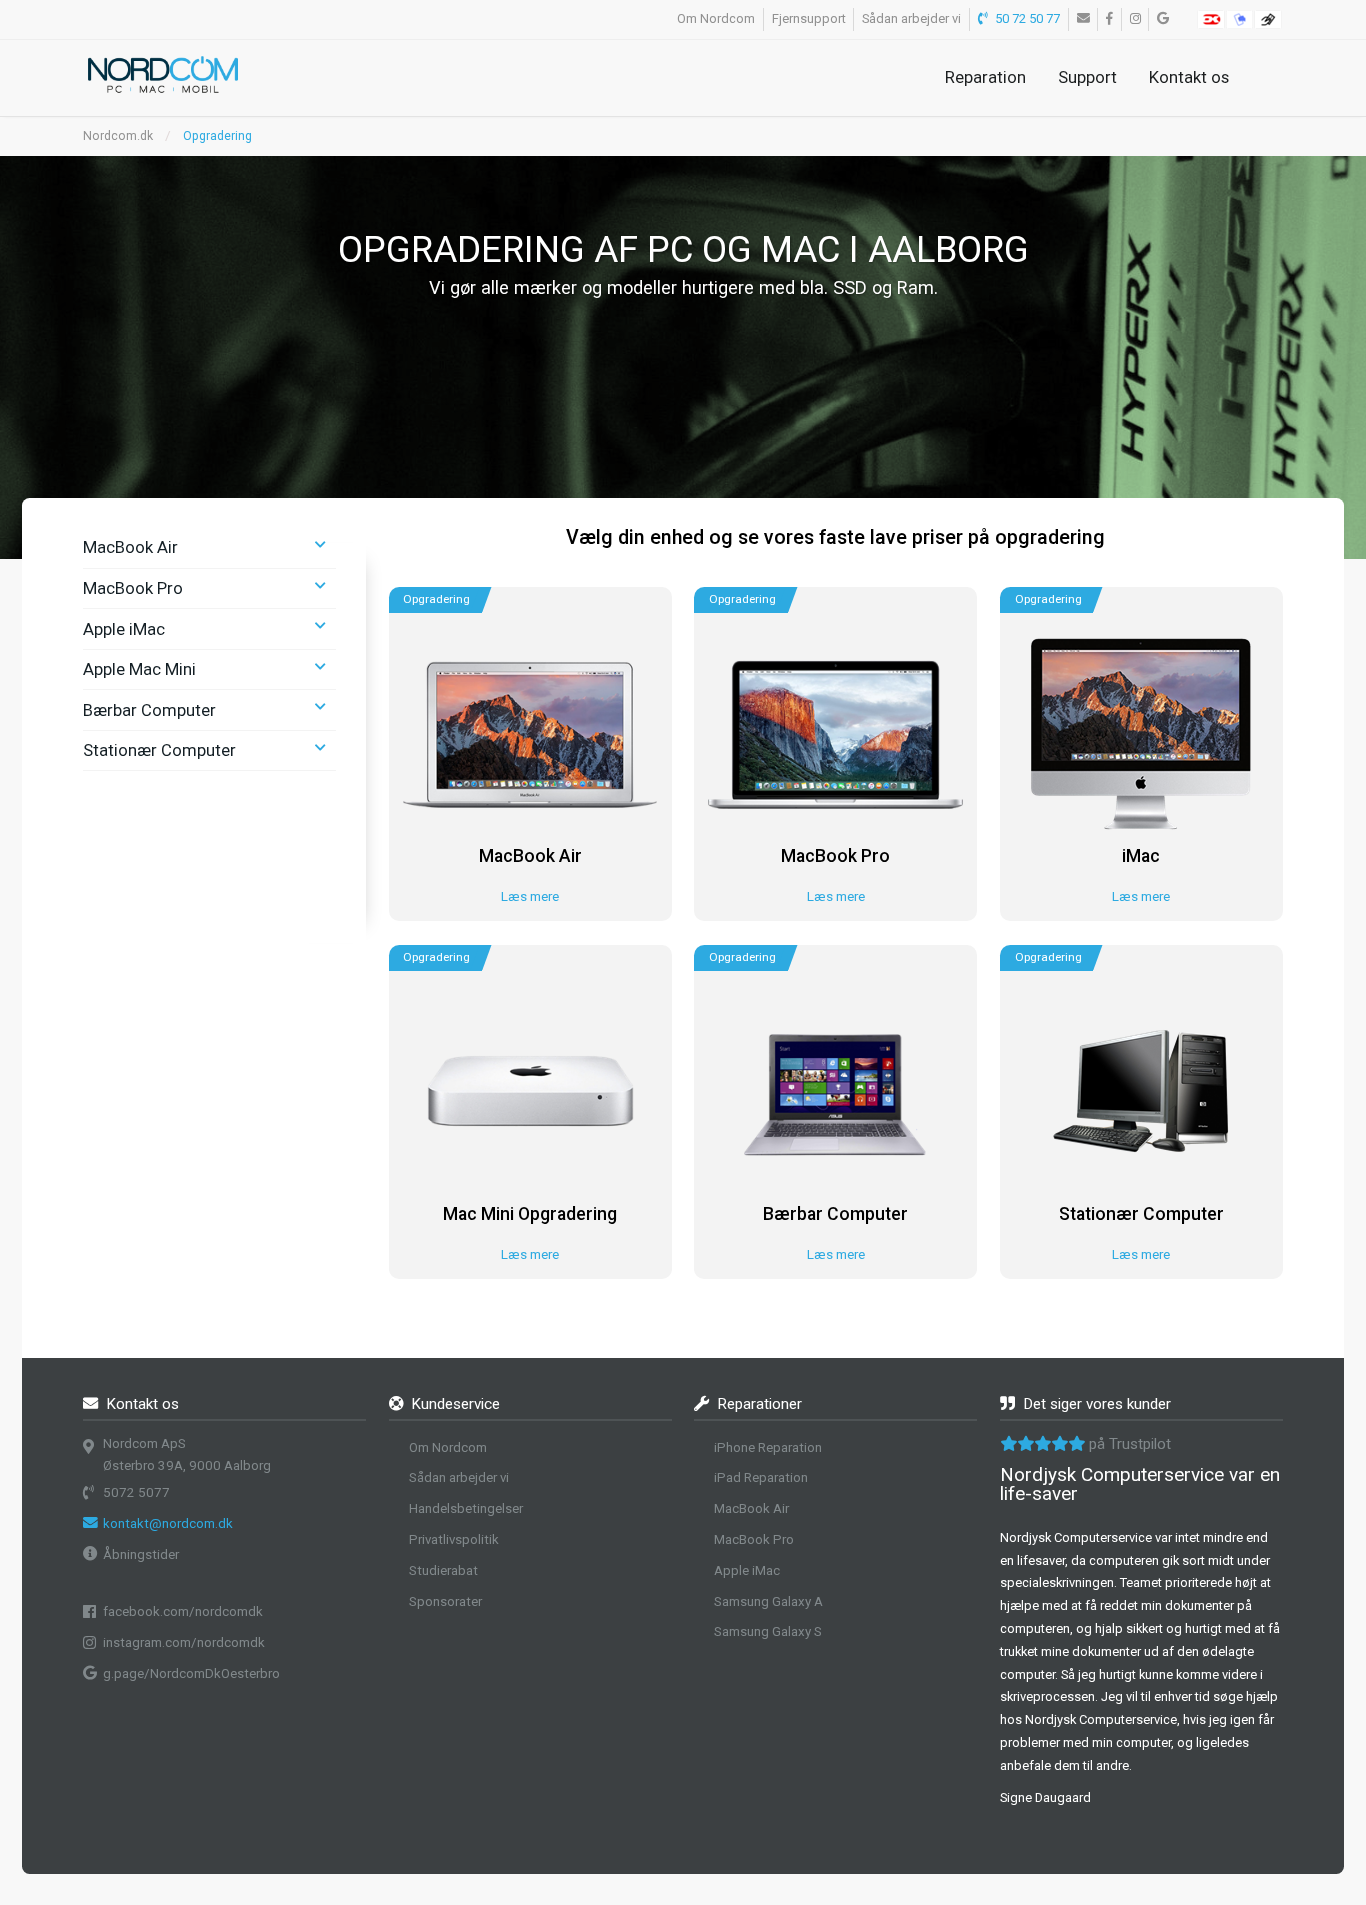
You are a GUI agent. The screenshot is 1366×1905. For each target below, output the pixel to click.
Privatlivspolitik (454, 1539)
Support (1087, 77)
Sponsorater (445, 1601)
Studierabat (443, 1570)
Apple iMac (124, 629)
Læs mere (530, 896)
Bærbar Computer (149, 710)
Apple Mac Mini (139, 669)
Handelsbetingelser (466, 1508)
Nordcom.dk (118, 136)
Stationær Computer (159, 750)
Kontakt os (1189, 77)
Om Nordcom (716, 18)
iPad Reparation (761, 1477)
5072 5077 (136, 1492)
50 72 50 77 (1026, 18)
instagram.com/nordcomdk (184, 1642)
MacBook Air (130, 547)
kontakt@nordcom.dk (168, 1523)
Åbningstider (141, 1554)
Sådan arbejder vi (911, 18)
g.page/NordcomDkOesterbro (191, 1673)
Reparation (985, 77)
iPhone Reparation (768, 1447)
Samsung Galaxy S (768, 1631)
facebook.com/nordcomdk (183, 1611)
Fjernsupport (809, 18)
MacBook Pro (133, 588)
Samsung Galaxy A (768, 1601)
